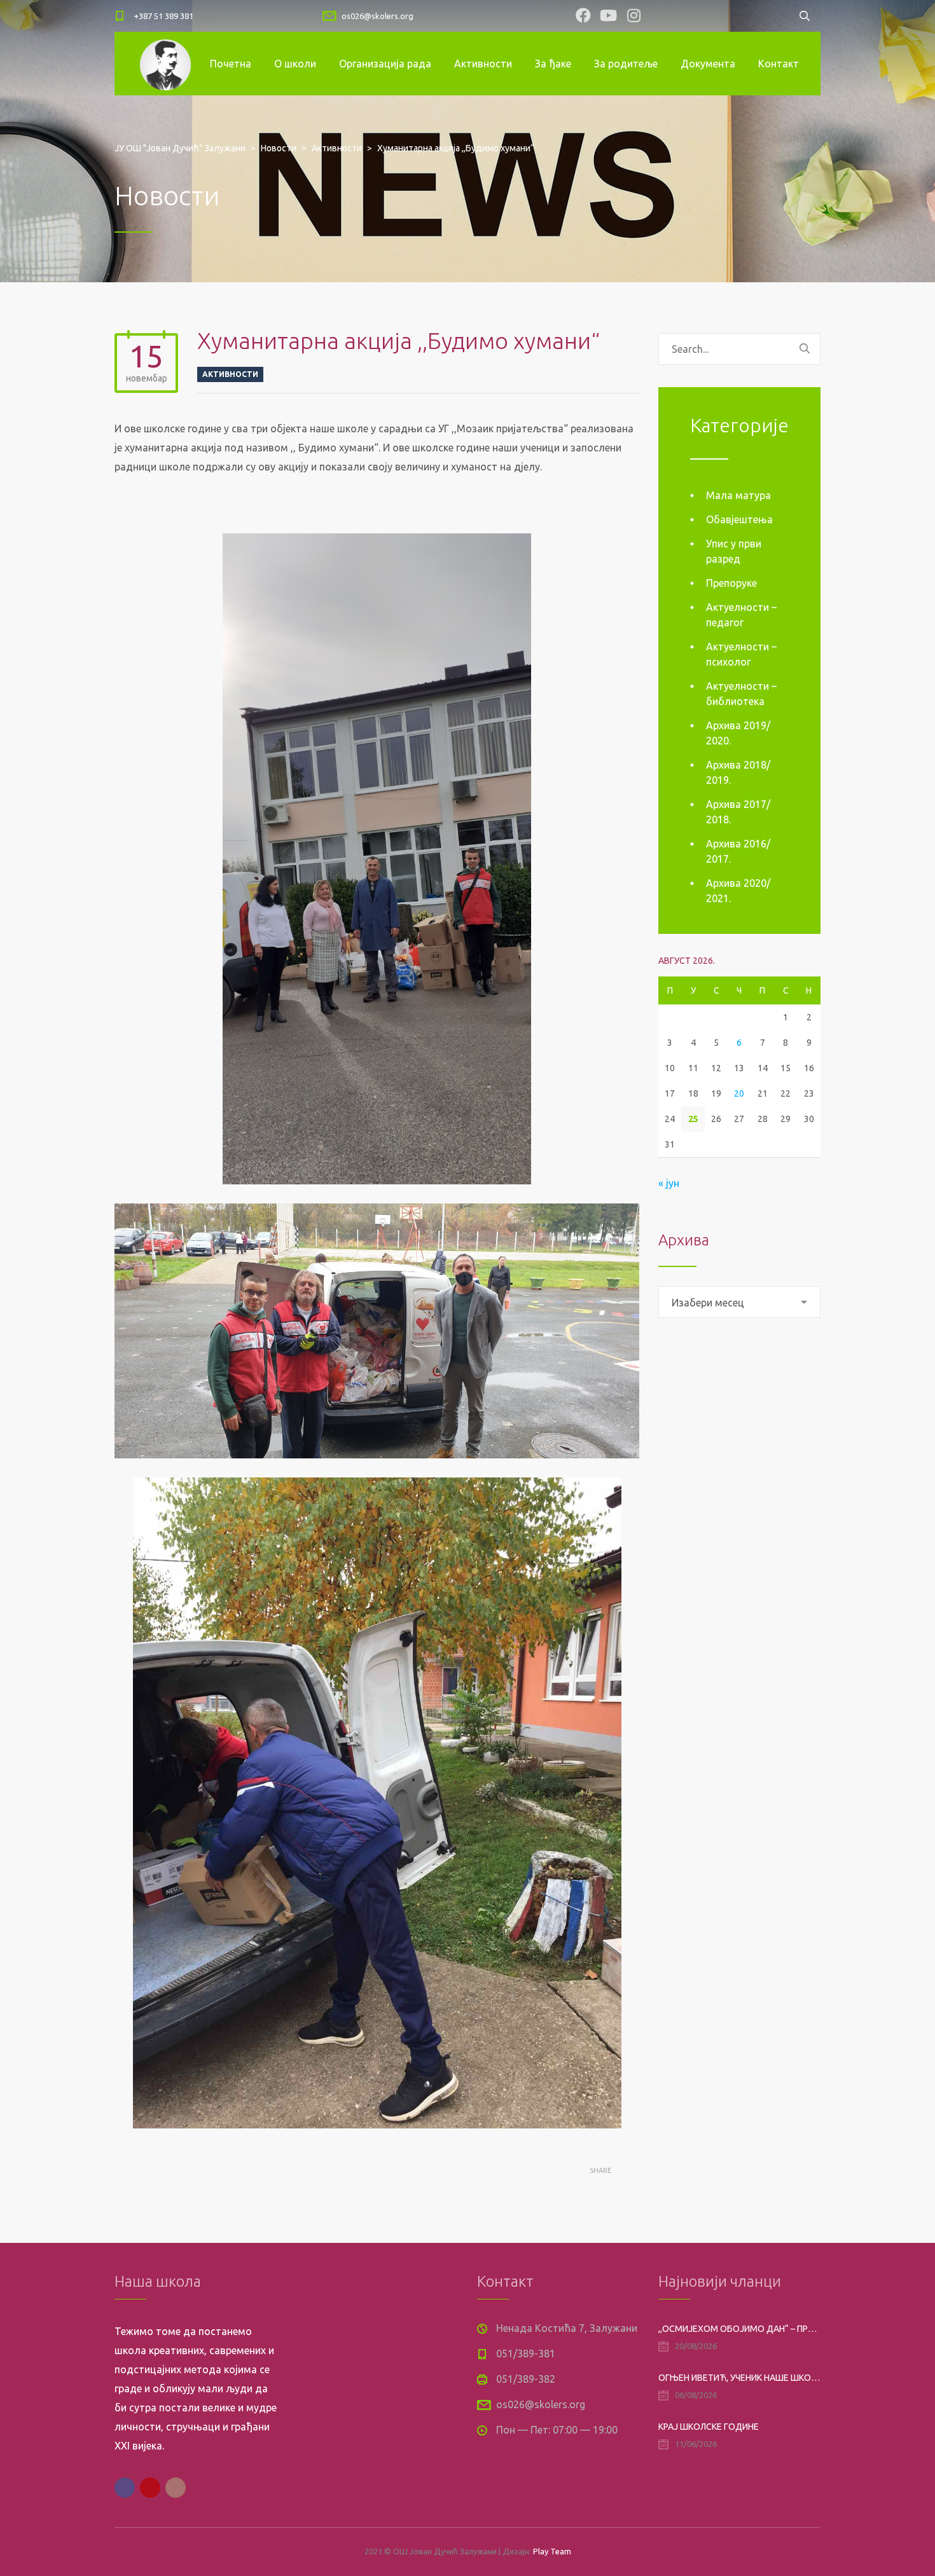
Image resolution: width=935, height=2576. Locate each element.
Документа (708, 64)
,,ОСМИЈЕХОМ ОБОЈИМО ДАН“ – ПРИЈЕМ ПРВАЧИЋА (739, 2329)
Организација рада (385, 64)
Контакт (779, 64)
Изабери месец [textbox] (708, 1303)
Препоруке (731, 583)
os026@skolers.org (377, 16)
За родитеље (626, 64)
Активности (483, 64)
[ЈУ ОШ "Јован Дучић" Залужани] (165, 64)
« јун (669, 1183)
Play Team (552, 2551)
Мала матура (738, 495)
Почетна (231, 64)
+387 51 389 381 (163, 16)
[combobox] (739, 1302)
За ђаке (553, 64)
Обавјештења (739, 519)
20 (739, 1093)
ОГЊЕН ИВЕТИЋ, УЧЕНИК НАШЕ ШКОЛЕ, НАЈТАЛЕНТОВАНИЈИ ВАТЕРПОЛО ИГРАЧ (739, 2378)
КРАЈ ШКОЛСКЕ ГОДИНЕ (709, 2427)
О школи (295, 64)
